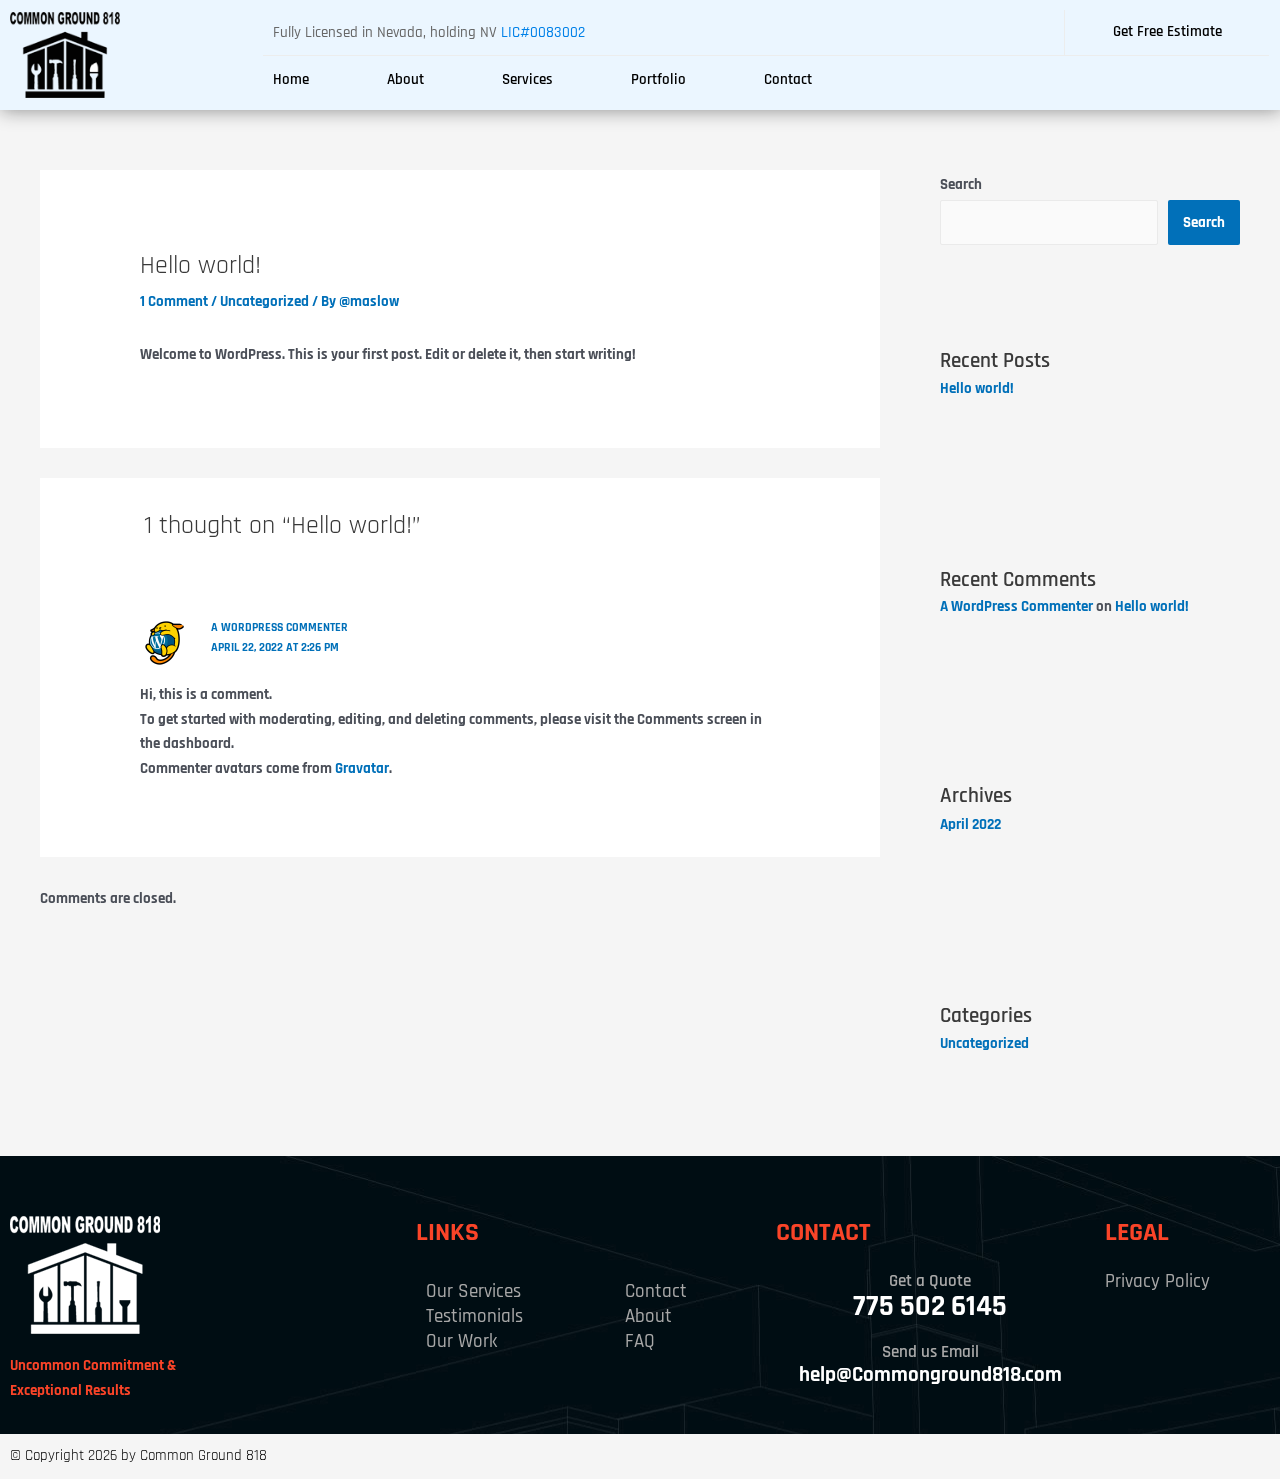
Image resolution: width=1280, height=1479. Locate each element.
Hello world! (977, 388)
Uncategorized (264, 301)
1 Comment (174, 301)
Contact (788, 79)
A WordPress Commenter (279, 627)
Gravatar (362, 768)
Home (291, 79)
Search (961, 184)
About (405, 79)
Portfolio (658, 79)
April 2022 (970, 824)
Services (527, 79)
